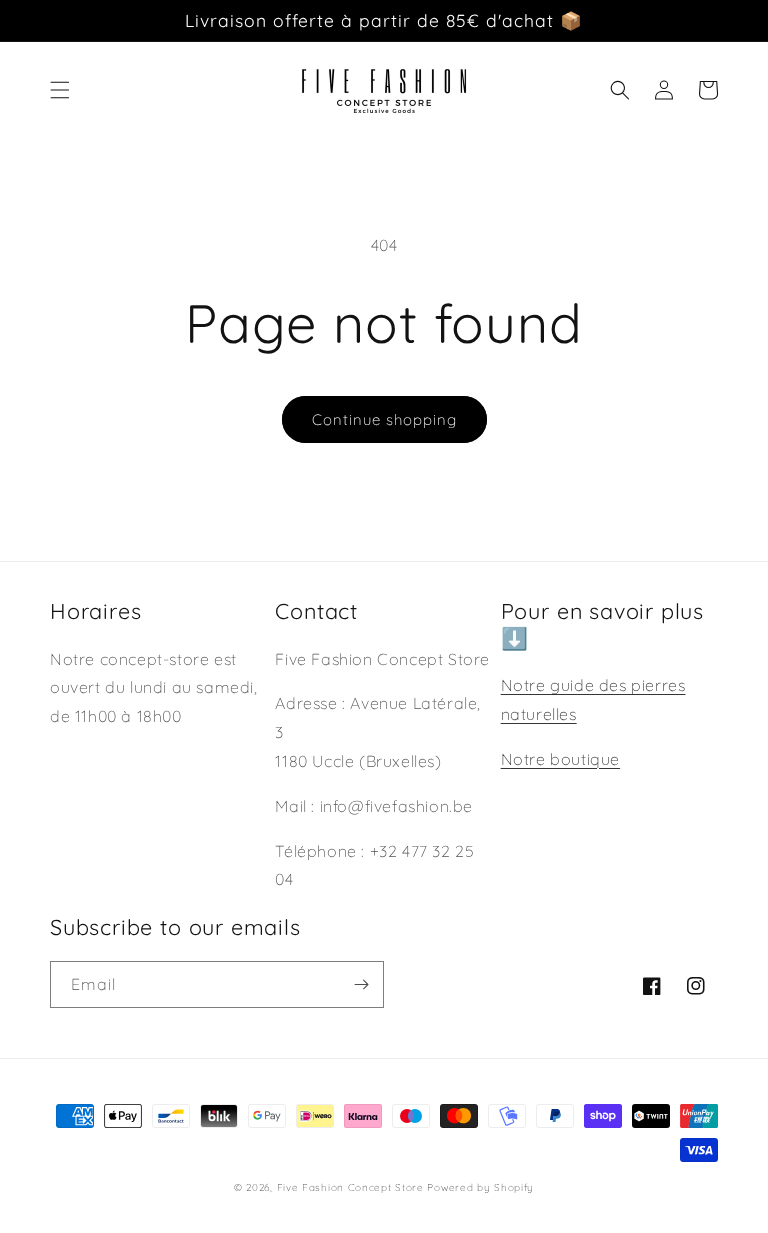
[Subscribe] (361, 984)
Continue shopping (384, 419)
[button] (60, 90)
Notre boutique (560, 759)
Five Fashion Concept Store (350, 1187)
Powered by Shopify (480, 1187)
